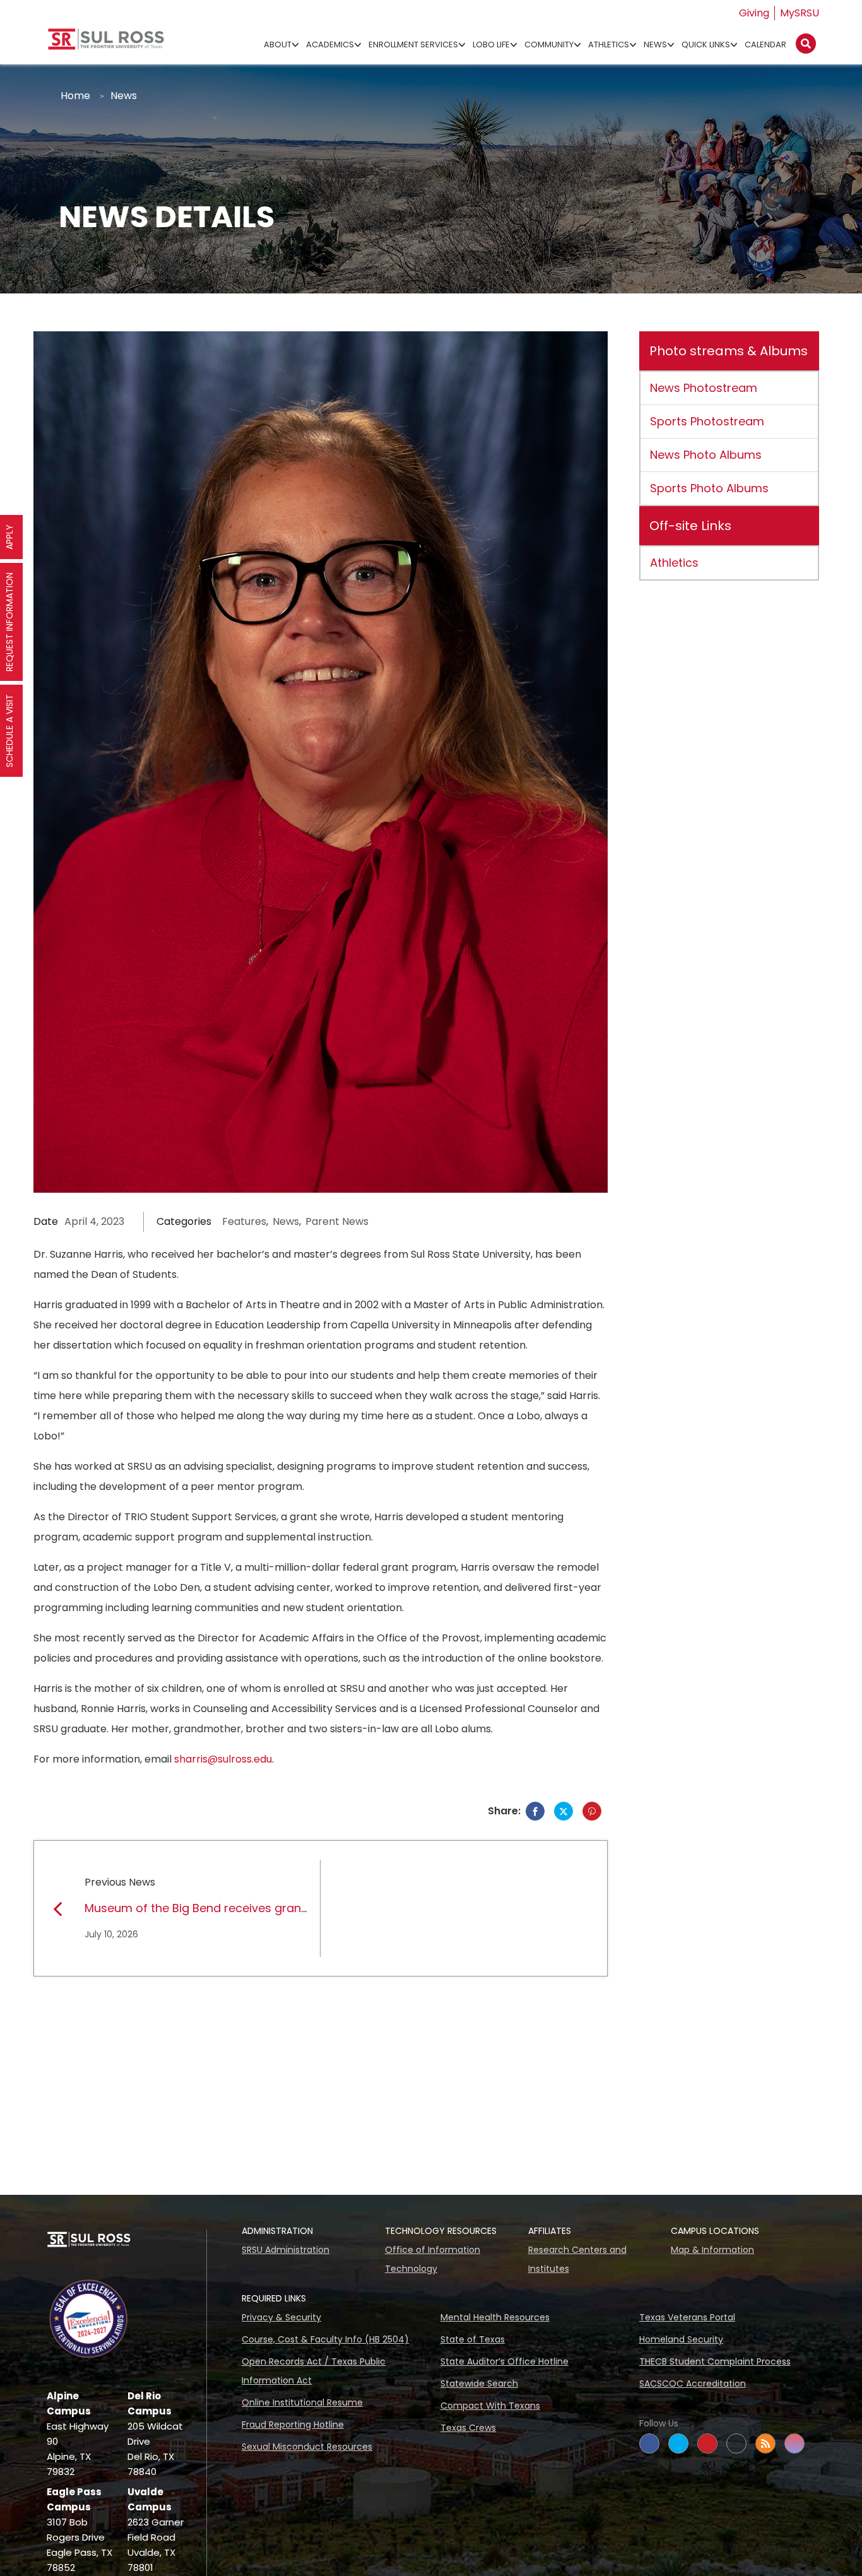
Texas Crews (468, 2428)
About (278, 44)
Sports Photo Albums (709, 488)
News (655, 44)
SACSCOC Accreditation (693, 2384)
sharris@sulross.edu (223, 1759)
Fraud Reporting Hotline (293, 2425)
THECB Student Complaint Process (715, 2361)
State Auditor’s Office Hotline (505, 2361)
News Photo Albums (706, 455)
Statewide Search (479, 2384)
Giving (754, 13)
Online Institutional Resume (302, 2402)
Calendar (765, 44)
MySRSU (800, 13)
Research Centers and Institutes (577, 2259)
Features (244, 1221)
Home (75, 96)
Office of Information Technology (433, 2259)
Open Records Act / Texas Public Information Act (314, 2371)
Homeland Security (681, 2339)
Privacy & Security (281, 2317)
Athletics (609, 44)
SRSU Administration (286, 2250)
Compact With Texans (490, 2406)
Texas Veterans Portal (687, 2317)
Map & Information (712, 2250)
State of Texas (473, 2339)
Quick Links (706, 44)
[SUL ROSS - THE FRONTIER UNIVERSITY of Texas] (106, 44)
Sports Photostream (707, 421)
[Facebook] (535, 1811)
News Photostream (704, 388)
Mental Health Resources (495, 2317)
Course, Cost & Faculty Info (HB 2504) (325, 2339)
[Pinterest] (592, 1811)
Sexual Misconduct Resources (307, 2447)
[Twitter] (564, 1811)
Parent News (337, 1221)
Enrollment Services (413, 44)
